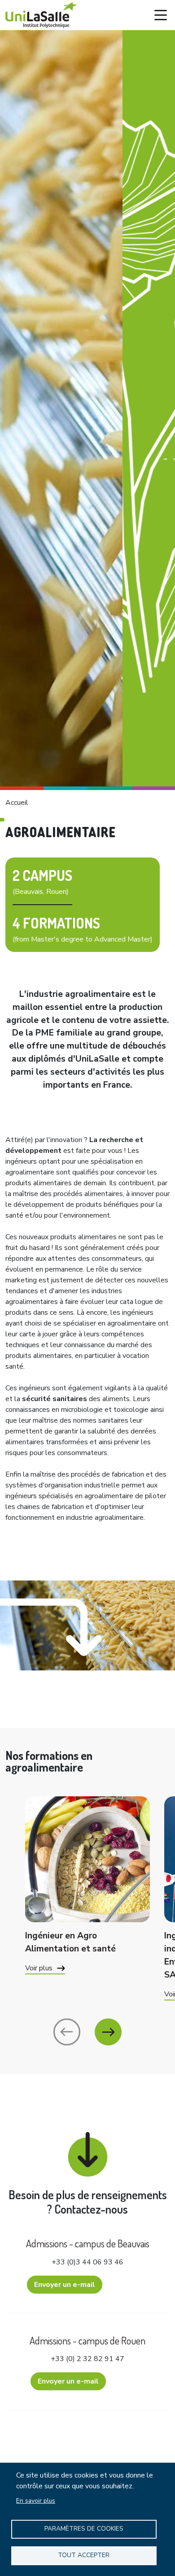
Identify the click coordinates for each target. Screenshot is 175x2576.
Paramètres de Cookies (84, 2529)
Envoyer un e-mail (65, 2285)
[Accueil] (41, 15)
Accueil (17, 803)
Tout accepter (84, 2555)
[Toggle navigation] (161, 15)
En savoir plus (36, 2501)
